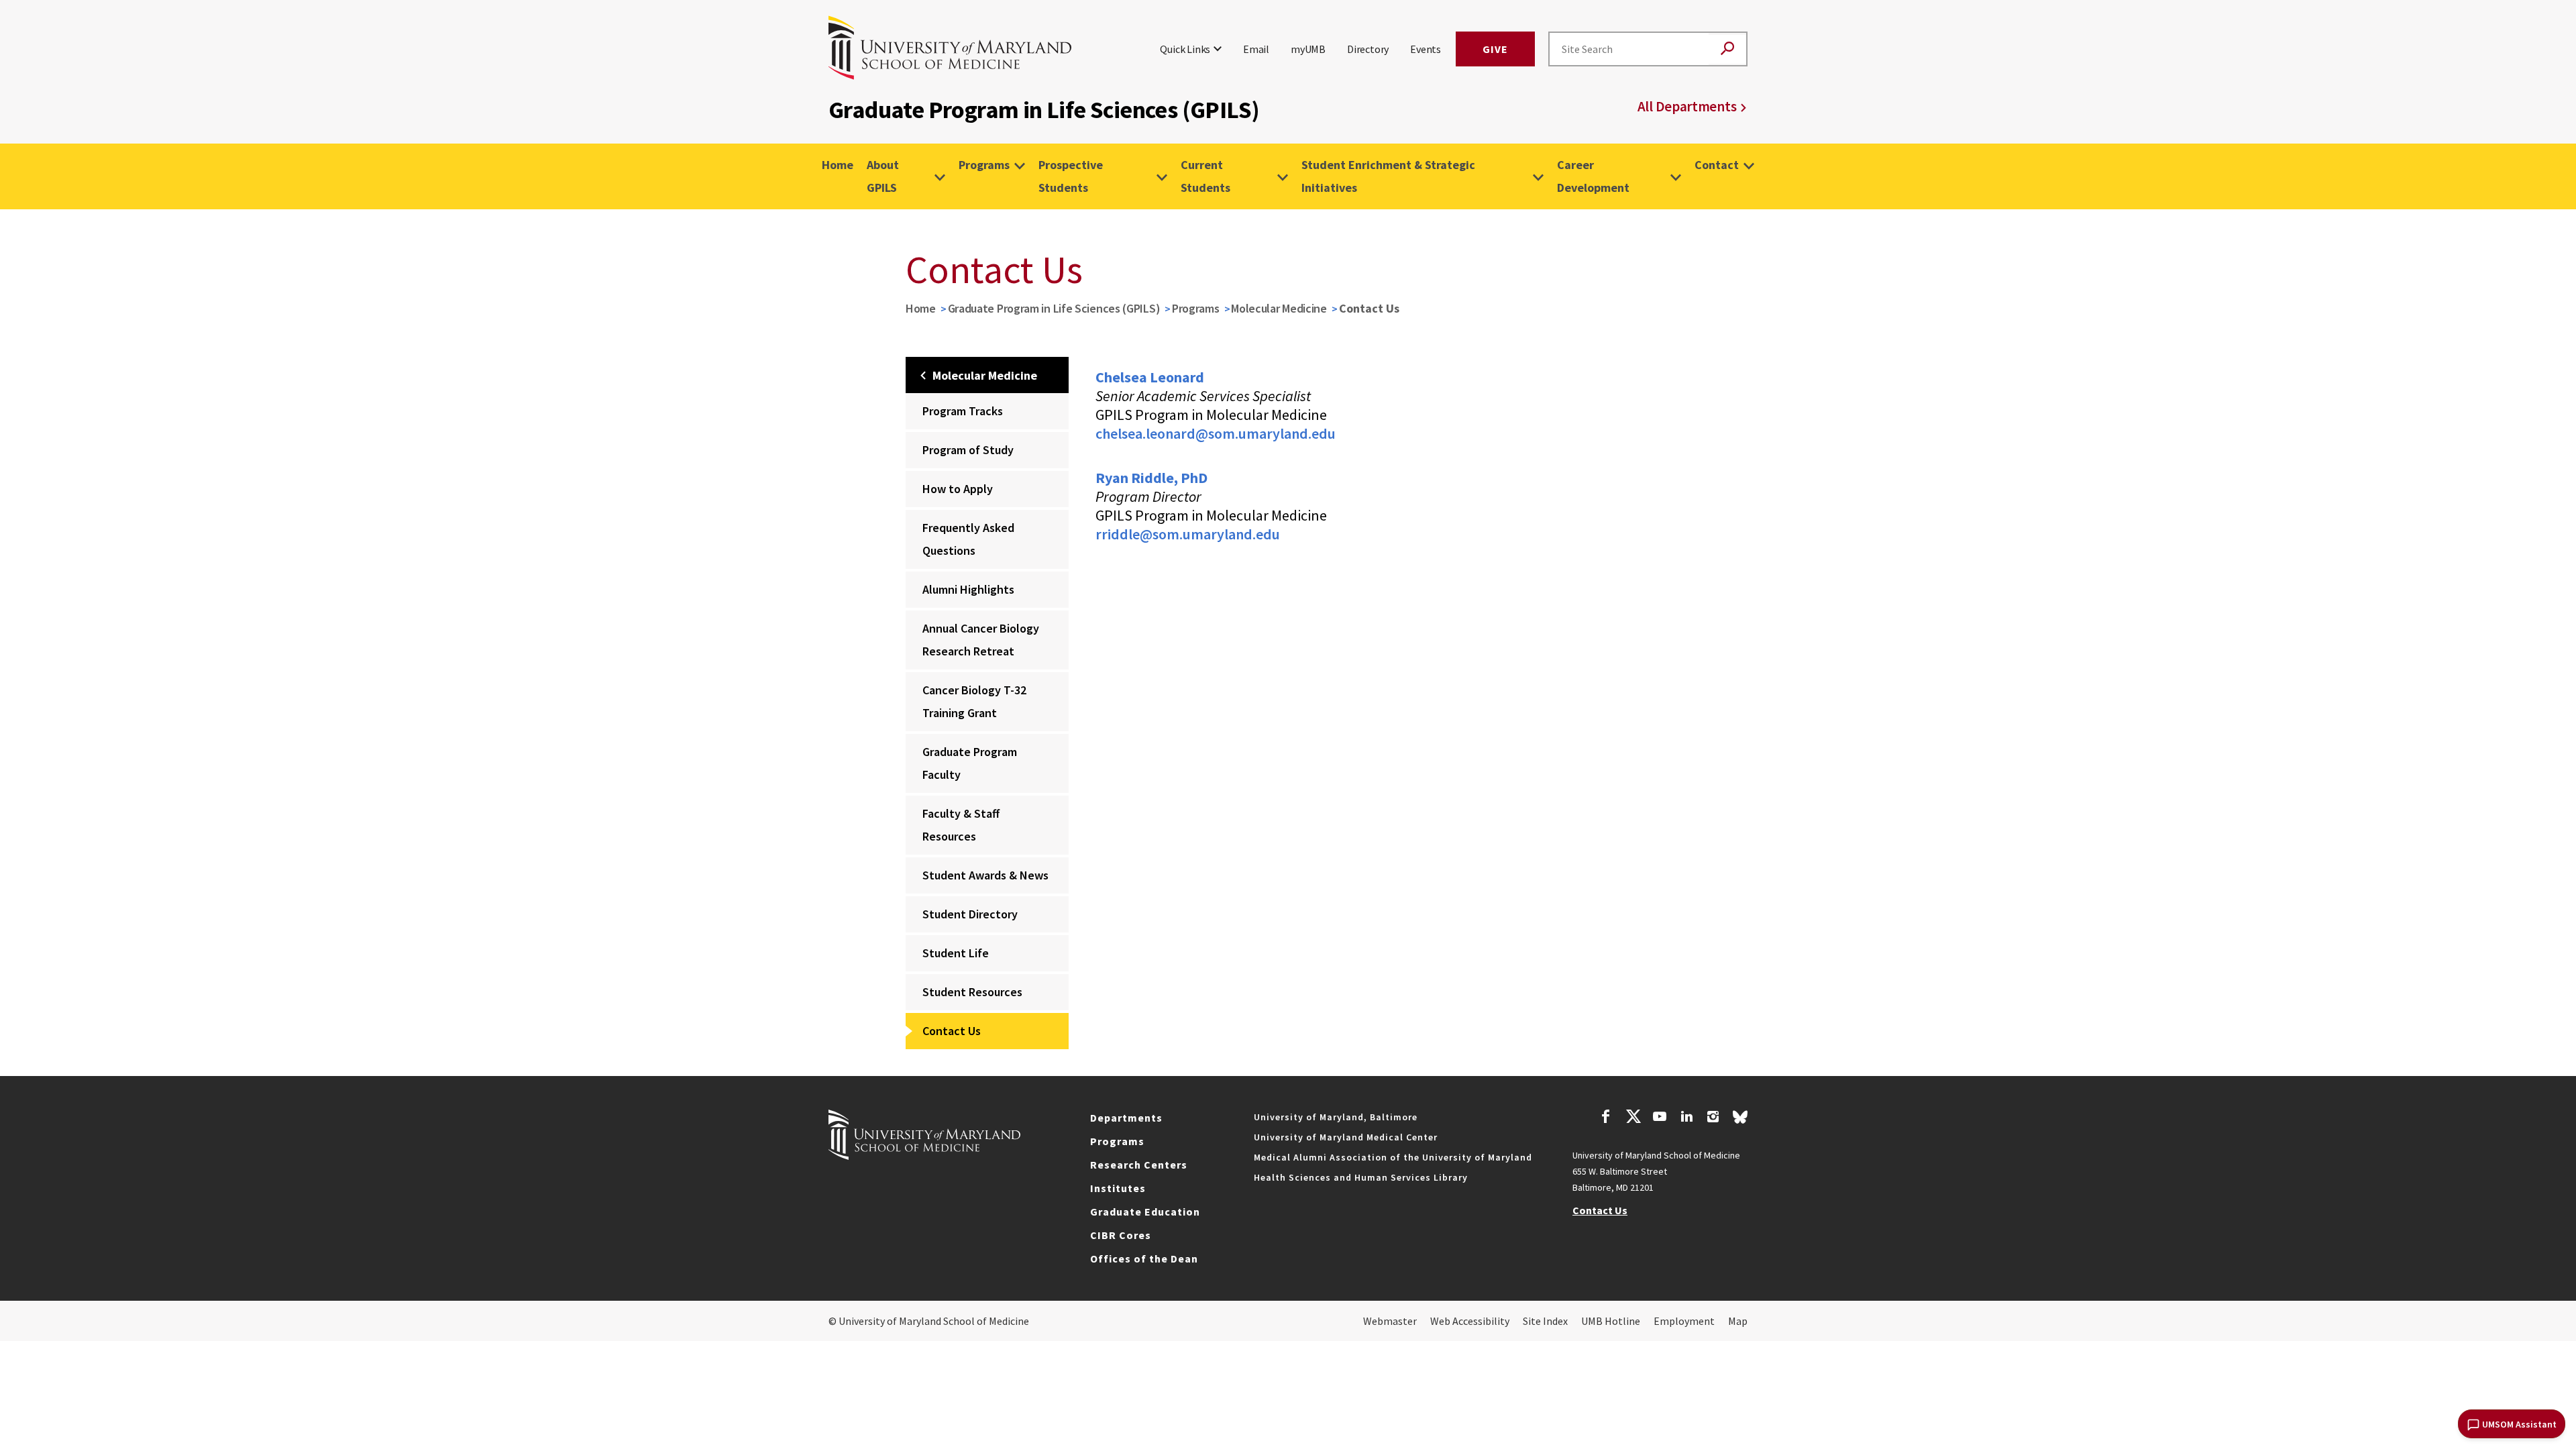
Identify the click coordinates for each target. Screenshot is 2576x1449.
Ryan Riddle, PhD (1151, 478)
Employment (1684, 1321)
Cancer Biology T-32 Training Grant (974, 701)
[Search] (1727, 49)
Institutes (1118, 1188)
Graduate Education (1145, 1212)
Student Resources (972, 992)
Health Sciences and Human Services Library (1361, 1177)
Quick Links (1185, 49)
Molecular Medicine (1279, 308)
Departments (1126, 1118)
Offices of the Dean (1144, 1258)
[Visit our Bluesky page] (1740, 1120)
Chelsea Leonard (1150, 377)
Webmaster (1390, 1321)
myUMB (1308, 49)
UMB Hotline (1611, 1321)
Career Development (1593, 176)
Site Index (1545, 1321)
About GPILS (883, 176)
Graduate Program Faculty (970, 763)
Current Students (1205, 176)
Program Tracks (963, 411)
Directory (1368, 49)
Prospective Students (1071, 176)
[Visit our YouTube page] (1660, 1118)
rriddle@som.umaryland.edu (1188, 534)
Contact (1717, 165)
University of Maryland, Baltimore (1336, 1117)
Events (1426, 49)
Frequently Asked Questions (968, 539)
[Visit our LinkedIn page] (1686, 1118)
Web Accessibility (1470, 1321)
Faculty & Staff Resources (961, 825)
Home (838, 165)
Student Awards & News (985, 875)
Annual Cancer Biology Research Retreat (981, 640)
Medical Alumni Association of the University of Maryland (1393, 1157)
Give (1495, 49)
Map (1738, 1321)
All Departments (1687, 106)
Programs (984, 165)
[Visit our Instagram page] (1713, 1118)
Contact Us (952, 1031)
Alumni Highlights (968, 589)
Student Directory (970, 914)
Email (1256, 49)
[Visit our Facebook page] (1606, 1118)
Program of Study (968, 450)
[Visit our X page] (1633, 1118)
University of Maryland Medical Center (1346, 1137)
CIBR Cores (1121, 1235)
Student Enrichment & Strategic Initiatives (1388, 176)
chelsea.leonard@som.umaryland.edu (1216, 433)
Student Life (956, 953)
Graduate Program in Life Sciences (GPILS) (1054, 308)
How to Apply (958, 489)
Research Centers (1139, 1165)
